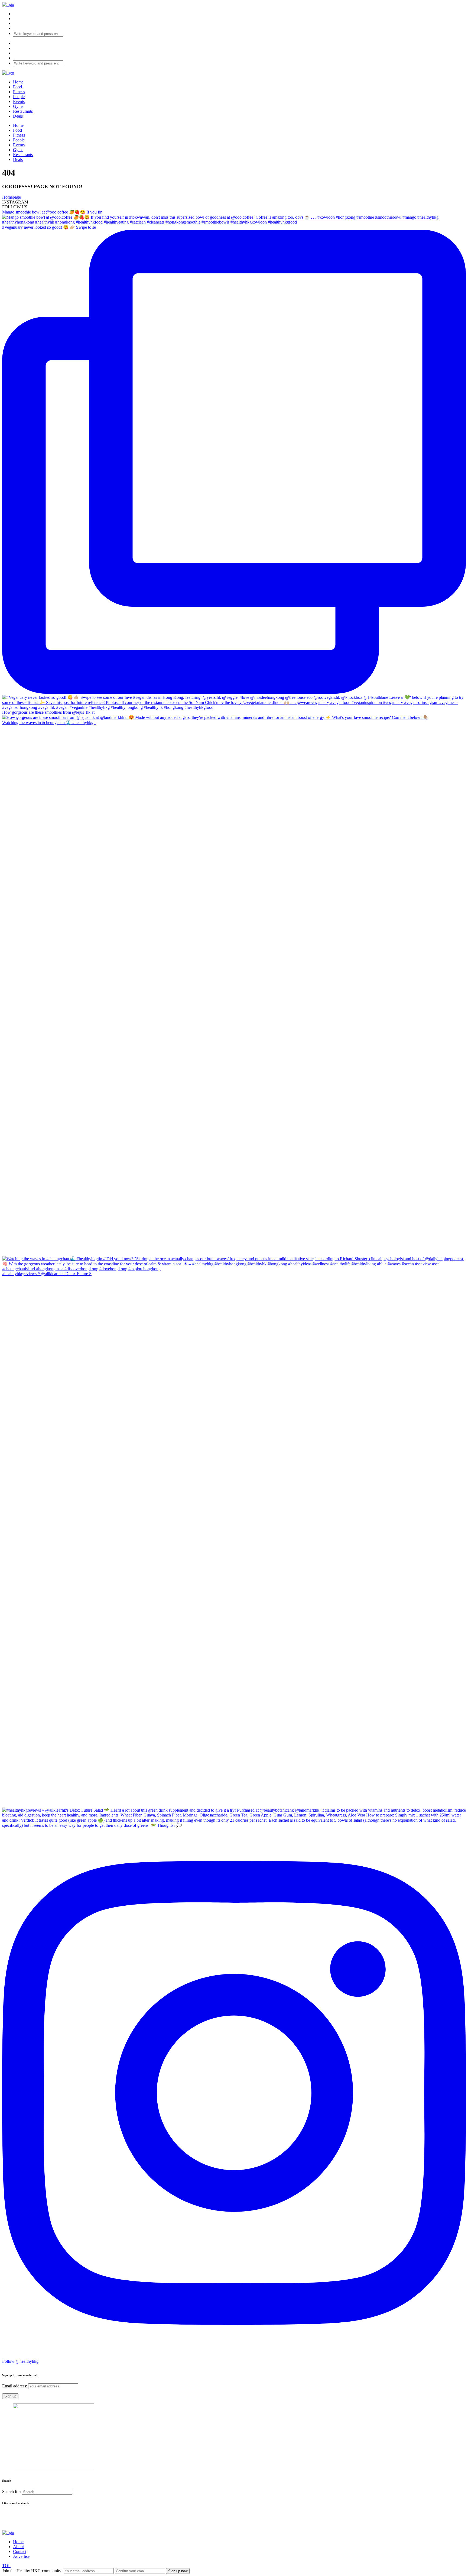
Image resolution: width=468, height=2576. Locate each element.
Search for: (12, 2492)
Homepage (12, 197)
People (19, 97)
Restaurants (23, 111)
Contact (20, 2551)
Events (19, 101)
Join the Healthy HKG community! (32, 2571)
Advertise (21, 2556)
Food (17, 87)
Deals (18, 116)
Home (18, 82)
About (18, 2547)
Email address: (15, 2386)
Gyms (18, 106)
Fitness (19, 92)
